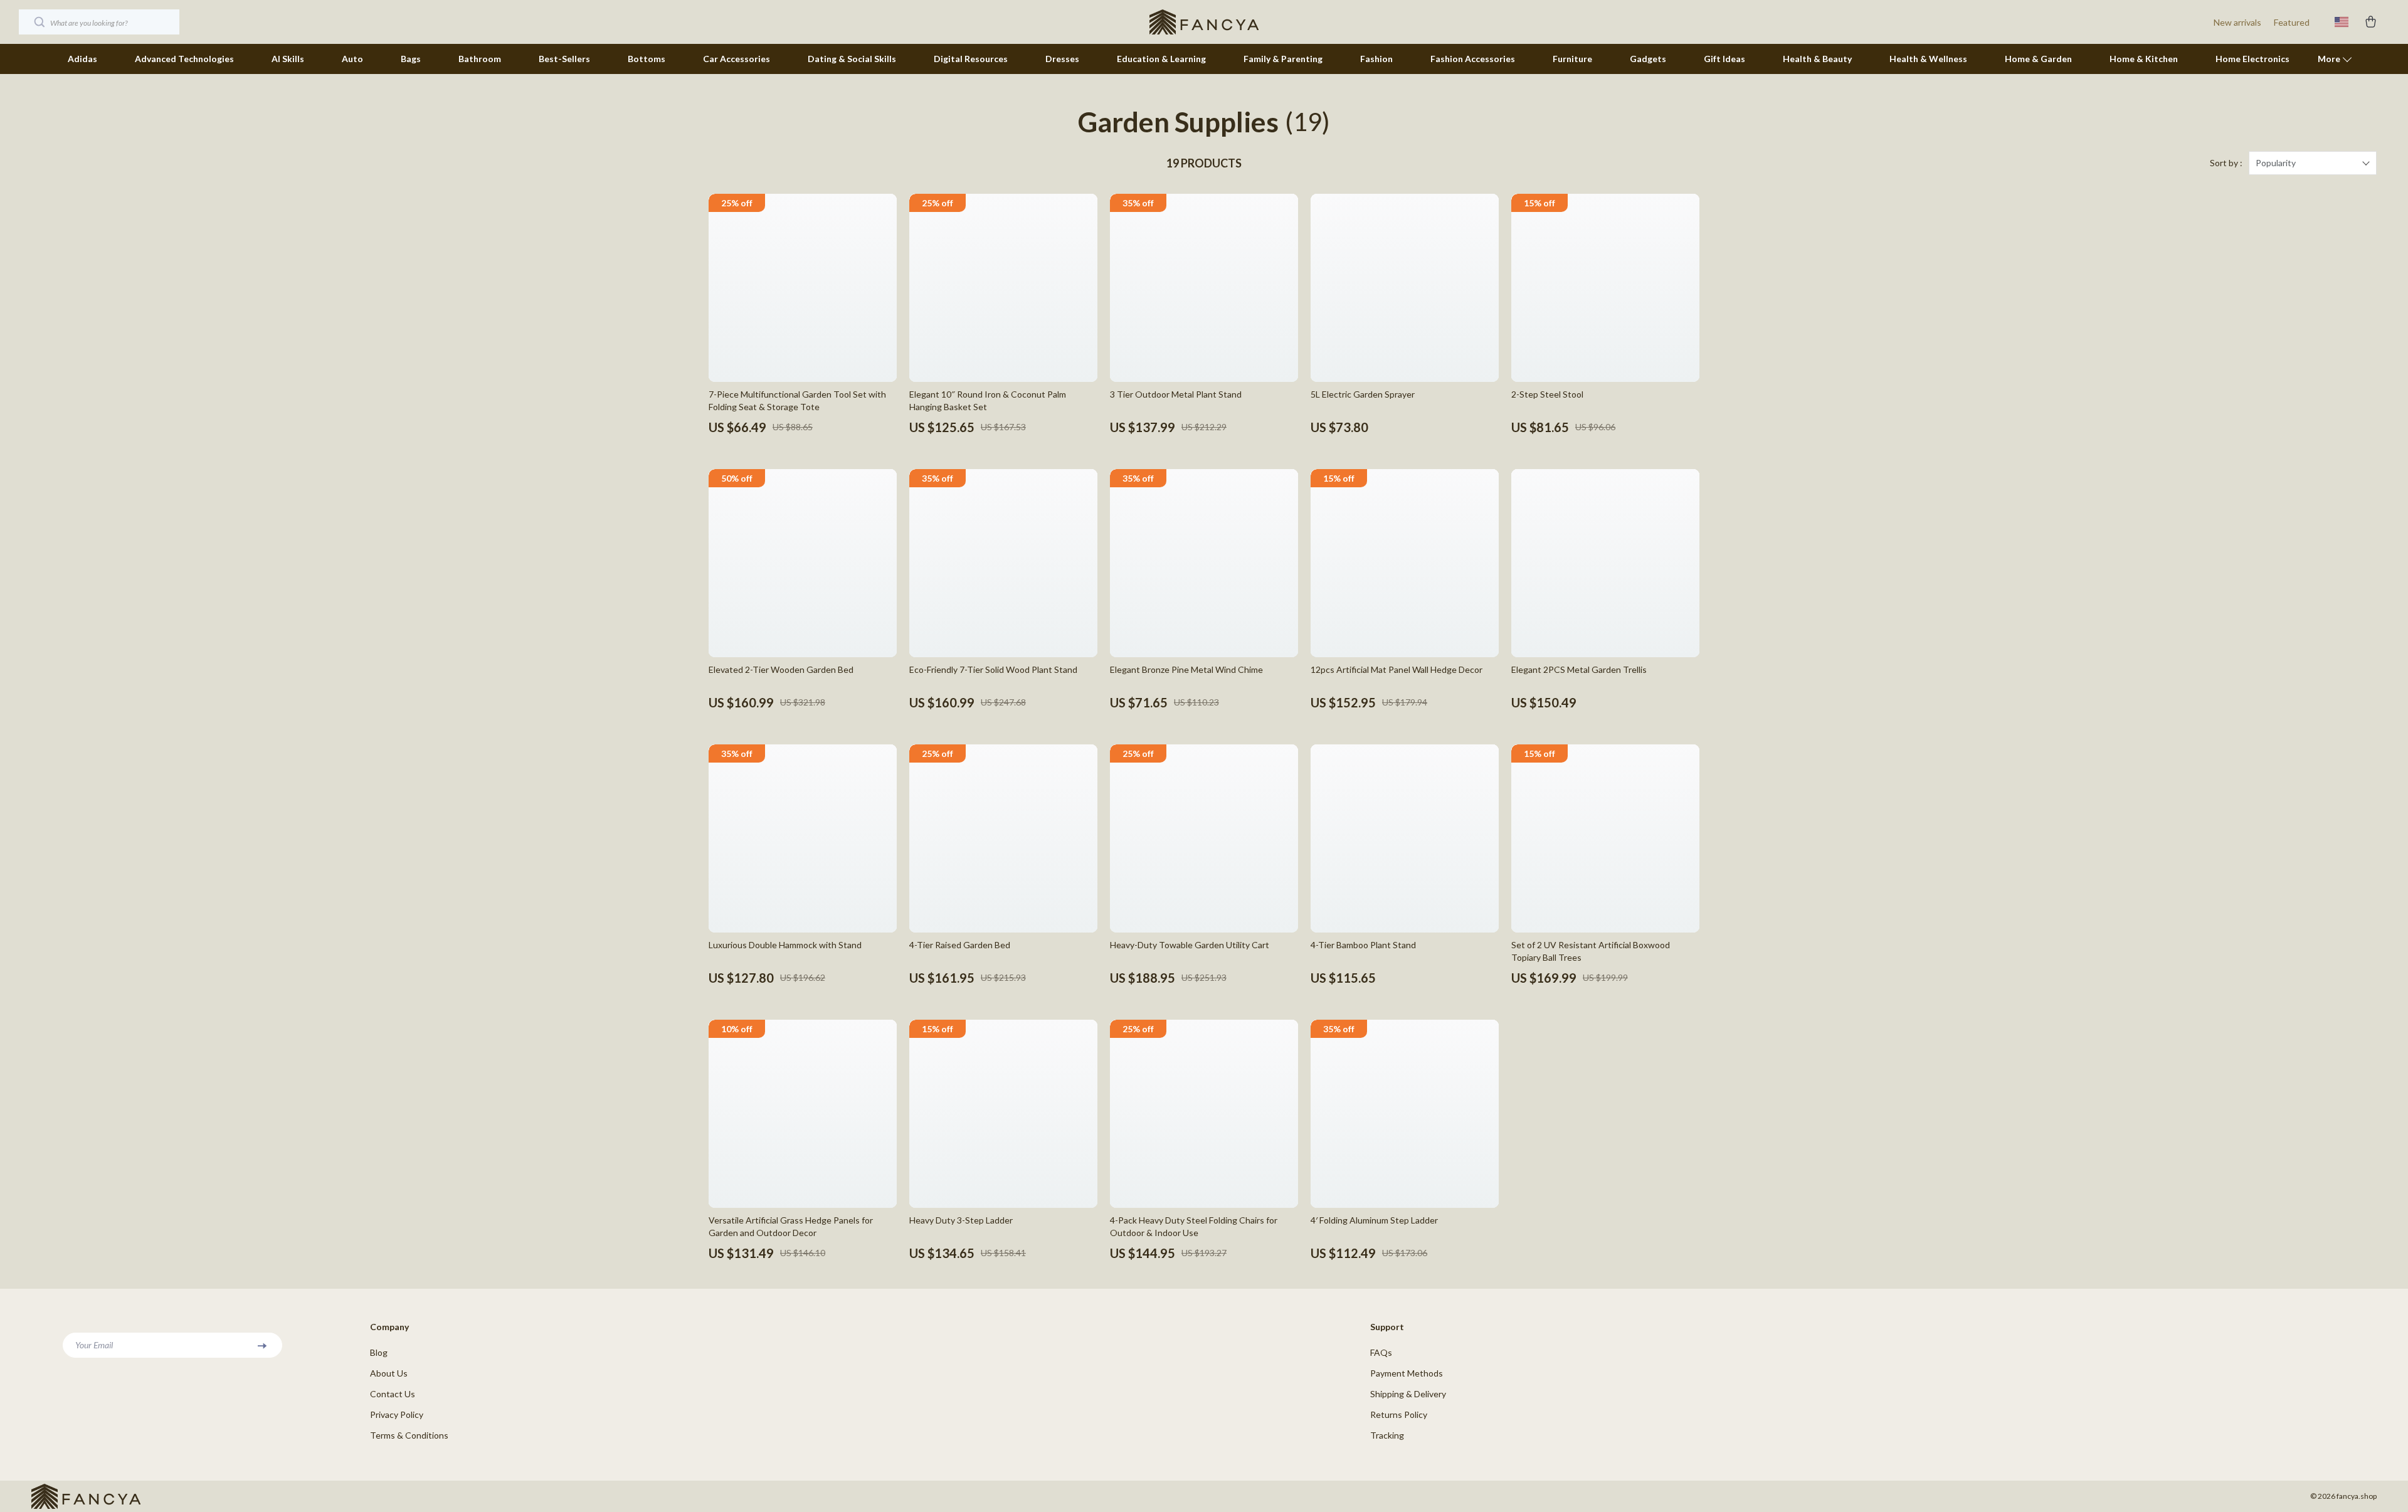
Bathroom (480, 59)
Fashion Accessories (1473, 59)
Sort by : (2226, 163)
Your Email (94, 1345)
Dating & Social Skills (852, 59)
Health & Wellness (1928, 59)
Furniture (1572, 59)
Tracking (1387, 1435)
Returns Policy (1399, 1414)
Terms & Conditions (409, 1435)
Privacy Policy (397, 1414)
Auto (352, 59)
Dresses (1062, 59)
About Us (389, 1373)
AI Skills (288, 59)
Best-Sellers (564, 59)
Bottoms (647, 59)
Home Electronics (2252, 59)
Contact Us (393, 1394)
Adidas (82, 59)
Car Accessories (737, 59)
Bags (411, 59)
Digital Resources (971, 59)
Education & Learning (1161, 59)
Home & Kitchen (2144, 59)
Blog (379, 1352)
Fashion (1376, 59)
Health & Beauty (1817, 59)
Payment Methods (1407, 1373)
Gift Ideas (1724, 59)
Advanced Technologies (184, 59)
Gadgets (1648, 59)
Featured (2292, 22)
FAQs (1381, 1352)
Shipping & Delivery (1408, 1394)
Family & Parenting (1283, 59)
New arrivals (2237, 22)
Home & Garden (2038, 59)
